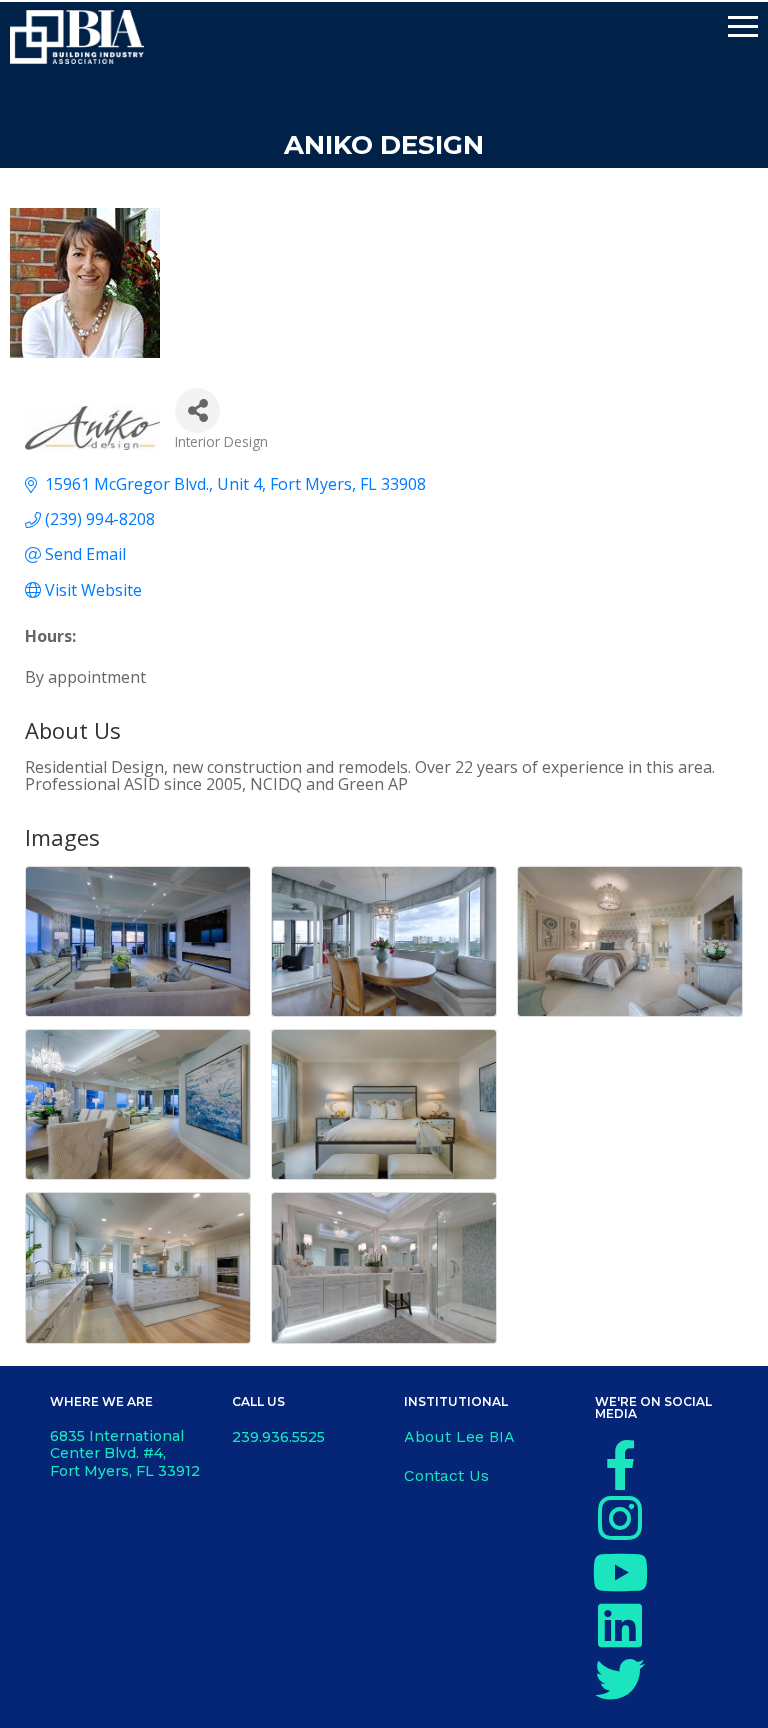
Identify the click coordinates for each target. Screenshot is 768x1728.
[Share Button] (197, 410)
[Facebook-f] (620, 1465)
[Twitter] (620, 1679)
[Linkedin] (620, 1625)
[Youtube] (620, 1572)
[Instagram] (620, 1518)
